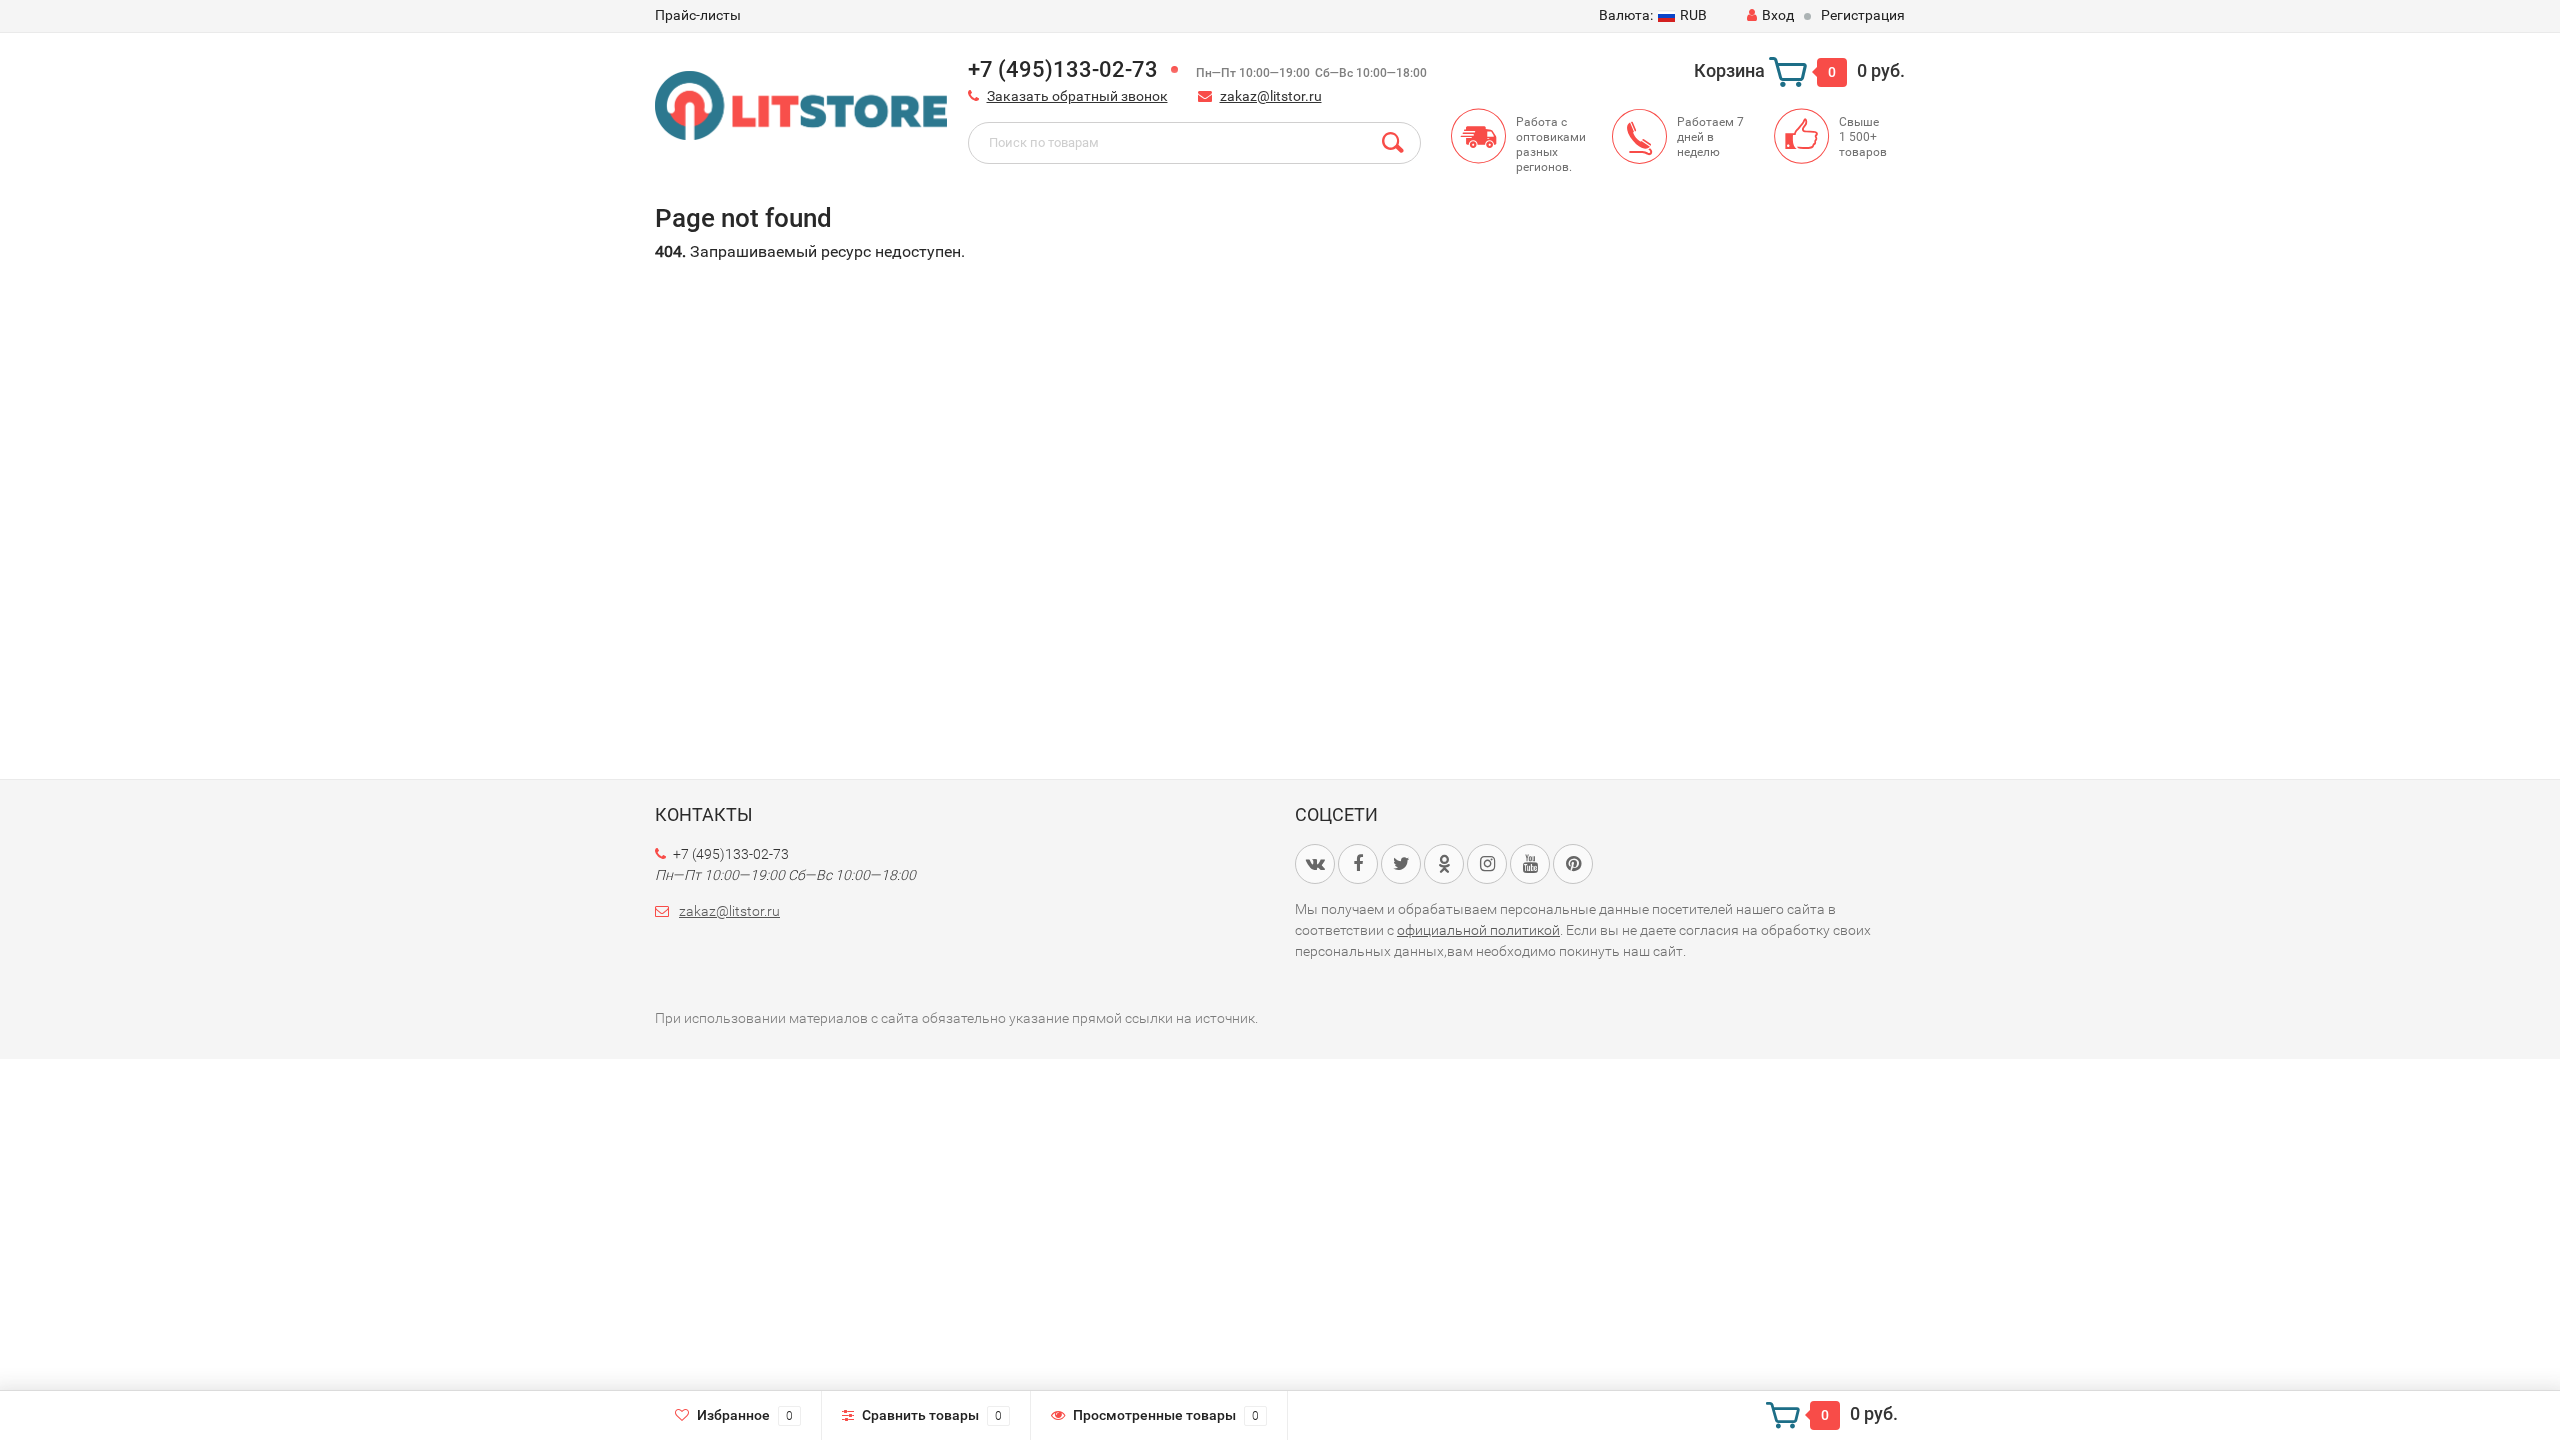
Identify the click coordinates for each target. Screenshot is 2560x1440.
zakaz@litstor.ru (1271, 96)
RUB (1653, 15)
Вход (1778, 15)
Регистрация (1863, 15)
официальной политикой (1478, 930)
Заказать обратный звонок (1077, 96)
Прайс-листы (698, 15)
